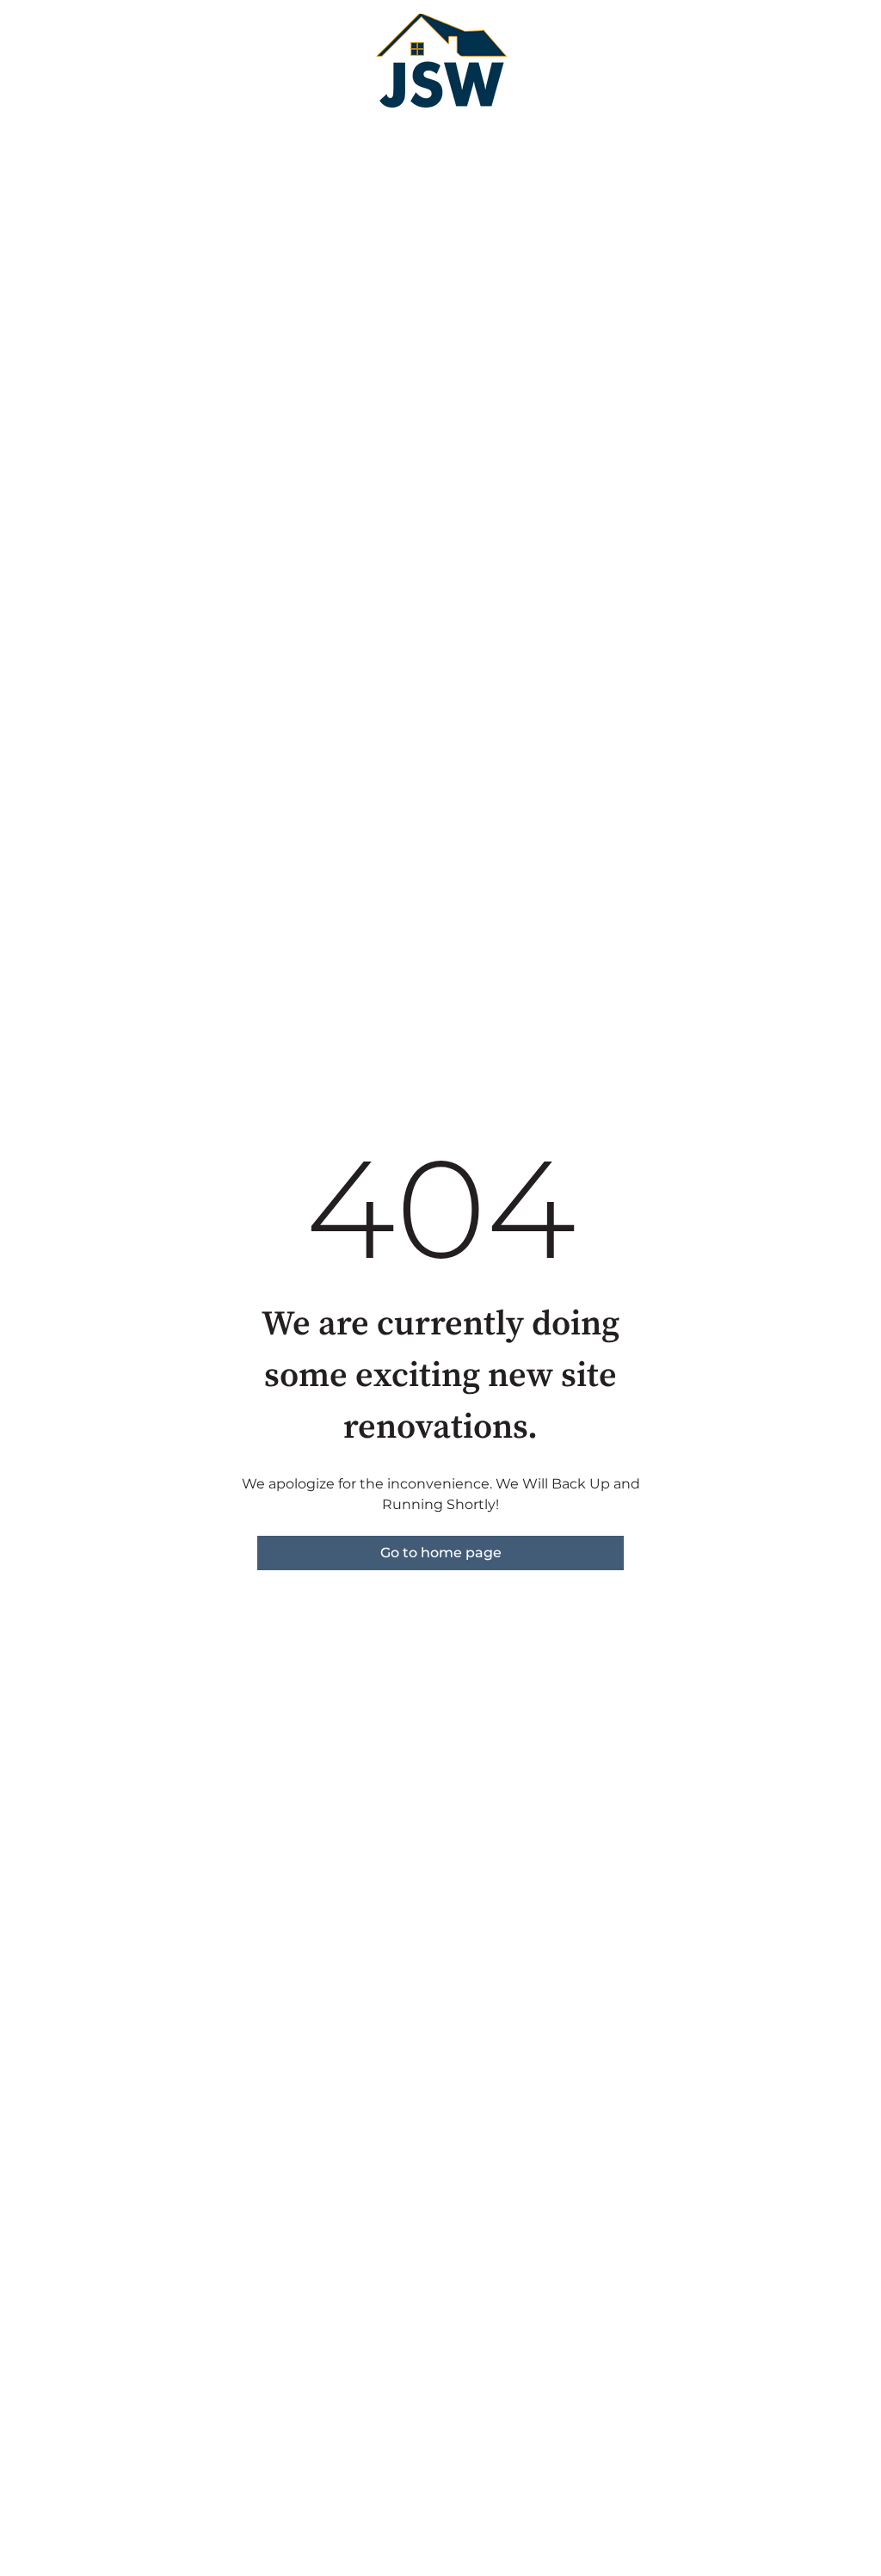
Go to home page (441, 1553)
